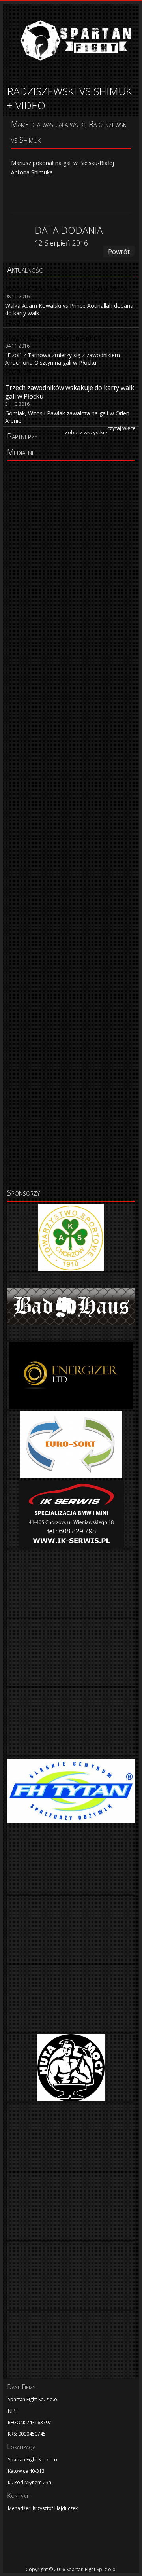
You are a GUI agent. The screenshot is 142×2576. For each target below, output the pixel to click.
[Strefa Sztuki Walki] (71, 876)
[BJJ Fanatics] (71, 675)
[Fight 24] (71, 489)
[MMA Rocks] (71, 742)
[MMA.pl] (71, 944)
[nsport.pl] (71, 1078)
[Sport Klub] (71, 576)
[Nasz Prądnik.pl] (71, 1011)
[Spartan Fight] (47, 2542)
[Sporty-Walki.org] (71, 1145)
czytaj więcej (122, 428)
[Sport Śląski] (71, 619)
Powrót (119, 252)
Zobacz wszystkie (86, 432)
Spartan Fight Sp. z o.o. (92, 2569)
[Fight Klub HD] (71, 532)
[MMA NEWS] (71, 809)
